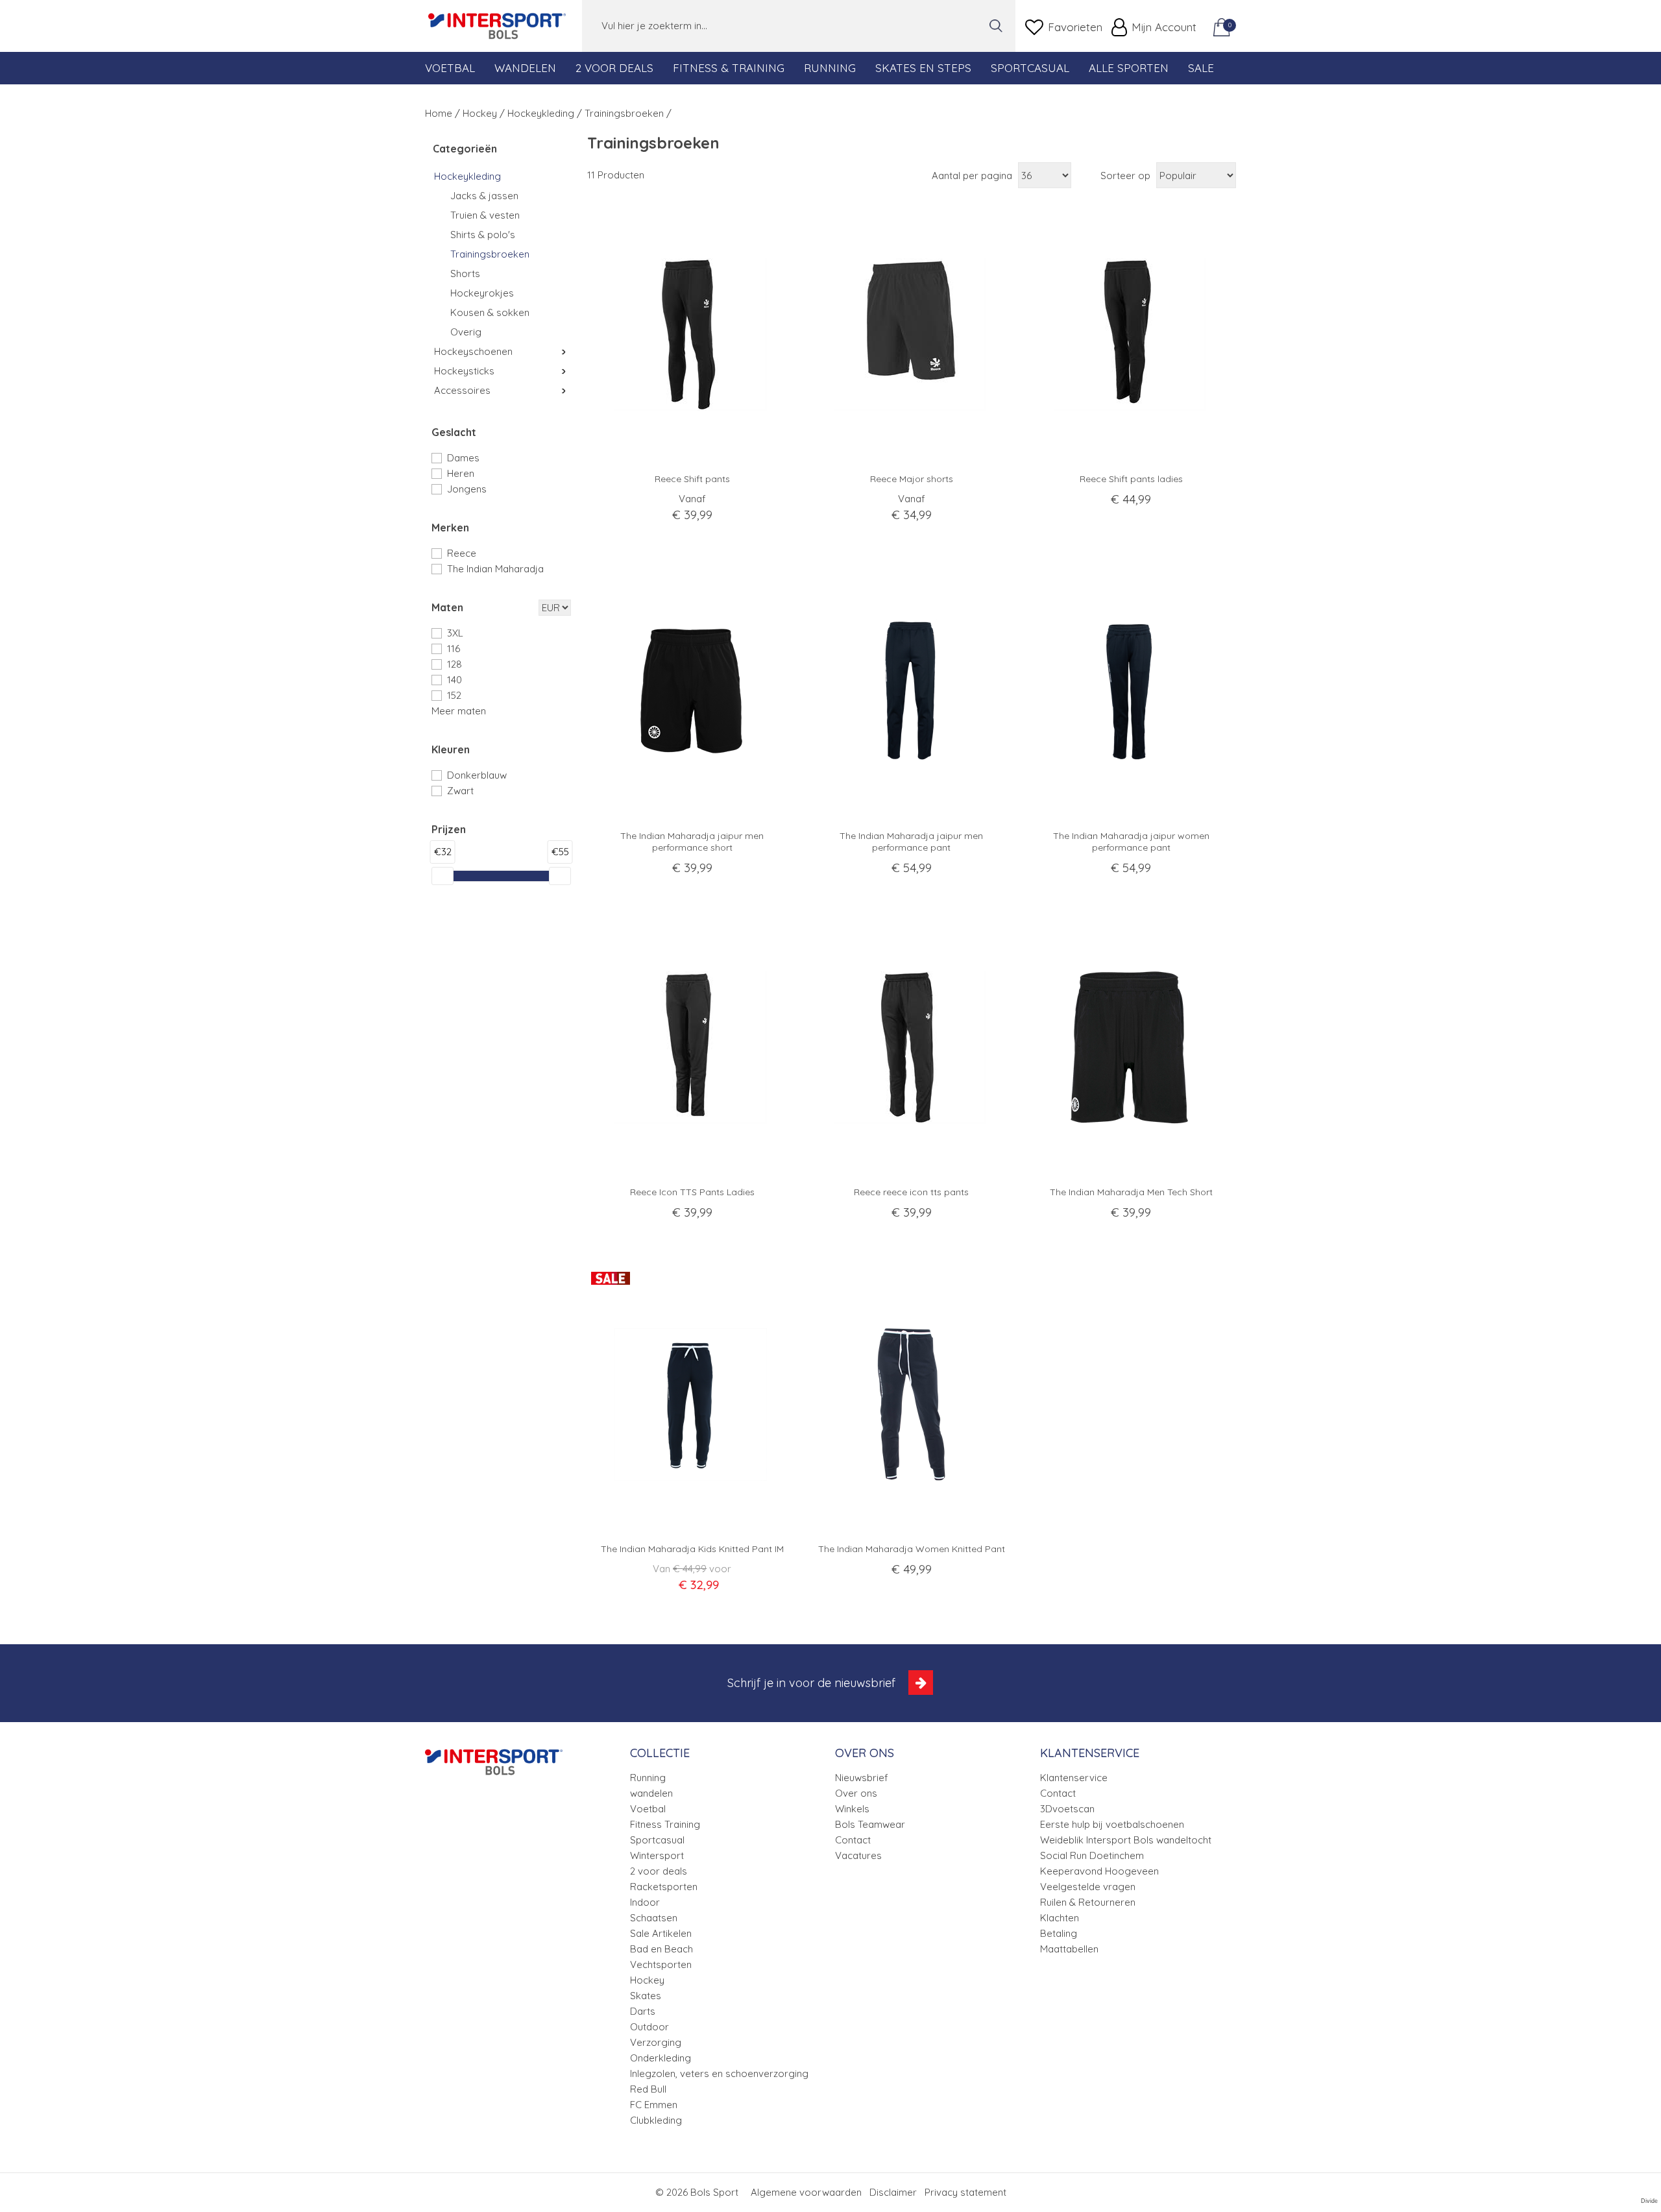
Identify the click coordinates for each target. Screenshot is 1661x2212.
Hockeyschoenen (473, 351)
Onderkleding (661, 2058)
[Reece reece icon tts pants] (912, 1047)
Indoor (645, 1902)
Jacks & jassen (484, 196)
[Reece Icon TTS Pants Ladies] (692, 1047)
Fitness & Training (729, 68)
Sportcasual (1030, 68)
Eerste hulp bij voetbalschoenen (1112, 1824)
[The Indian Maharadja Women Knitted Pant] (912, 1404)
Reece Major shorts (912, 479)
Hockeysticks (464, 371)
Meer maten (459, 711)
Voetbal (450, 68)
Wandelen (525, 68)
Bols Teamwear (870, 1824)
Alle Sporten (1129, 68)
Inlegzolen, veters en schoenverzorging (719, 2073)
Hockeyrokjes (482, 293)
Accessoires (462, 390)
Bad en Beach (661, 1949)
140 (455, 680)
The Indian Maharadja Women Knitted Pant (912, 1549)
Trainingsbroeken (490, 254)
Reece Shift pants (692, 479)
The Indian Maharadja (495, 569)
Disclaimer (893, 2192)
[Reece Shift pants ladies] (1131, 334)
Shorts (465, 273)
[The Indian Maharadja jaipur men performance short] (692, 691)
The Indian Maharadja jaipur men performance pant (911, 842)
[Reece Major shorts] (912, 334)
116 (454, 649)
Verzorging (656, 2042)
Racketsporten (664, 1887)
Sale (1201, 68)
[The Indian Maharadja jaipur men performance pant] (912, 691)
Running (830, 68)
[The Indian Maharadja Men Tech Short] (1131, 1047)
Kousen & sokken (490, 312)
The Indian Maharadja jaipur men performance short (692, 842)
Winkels (852, 1809)
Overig (466, 332)
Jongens (467, 489)
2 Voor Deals (614, 68)
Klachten (1060, 1918)
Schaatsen (654, 1918)
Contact (853, 1840)
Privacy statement (965, 2192)
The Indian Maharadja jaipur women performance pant (1131, 842)
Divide (1649, 2201)
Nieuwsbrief (862, 1778)
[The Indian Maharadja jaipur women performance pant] (1131, 691)
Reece (462, 553)
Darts (643, 2011)
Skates (646, 1996)
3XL (455, 633)
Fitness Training (665, 1824)
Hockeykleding (467, 176)
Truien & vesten (485, 215)
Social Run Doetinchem (1092, 1855)
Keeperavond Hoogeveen (1099, 1871)
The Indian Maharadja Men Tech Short (1131, 1192)
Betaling (1059, 1933)
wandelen (651, 1793)
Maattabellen (1069, 1949)
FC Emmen (654, 2105)
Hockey (647, 1980)
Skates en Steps (923, 68)
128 (455, 664)
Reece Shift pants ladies (1131, 479)
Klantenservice (1074, 1778)
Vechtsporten (661, 1964)
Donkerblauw (477, 775)
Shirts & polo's (483, 235)
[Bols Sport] (497, 26)
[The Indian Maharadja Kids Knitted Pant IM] (692, 1404)
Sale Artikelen (661, 1933)
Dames (463, 458)
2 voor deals (659, 1871)
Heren (461, 473)
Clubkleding (656, 2120)
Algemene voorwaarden (806, 2192)
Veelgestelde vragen (1088, 1887)
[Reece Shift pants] (692, 334)
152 (454, 695)
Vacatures (858, 1855)
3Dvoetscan (1067, 1809)
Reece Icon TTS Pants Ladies (692, 1192)
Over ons (856, 1793)
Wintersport (657, 1855)
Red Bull (648, 2089)
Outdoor (649, 2027)
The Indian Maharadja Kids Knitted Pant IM (692, 1549)
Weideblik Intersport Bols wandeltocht (1126, 1840)
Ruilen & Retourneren (1088, 1902)
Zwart (460, 791)
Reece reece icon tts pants (911, 1192)
